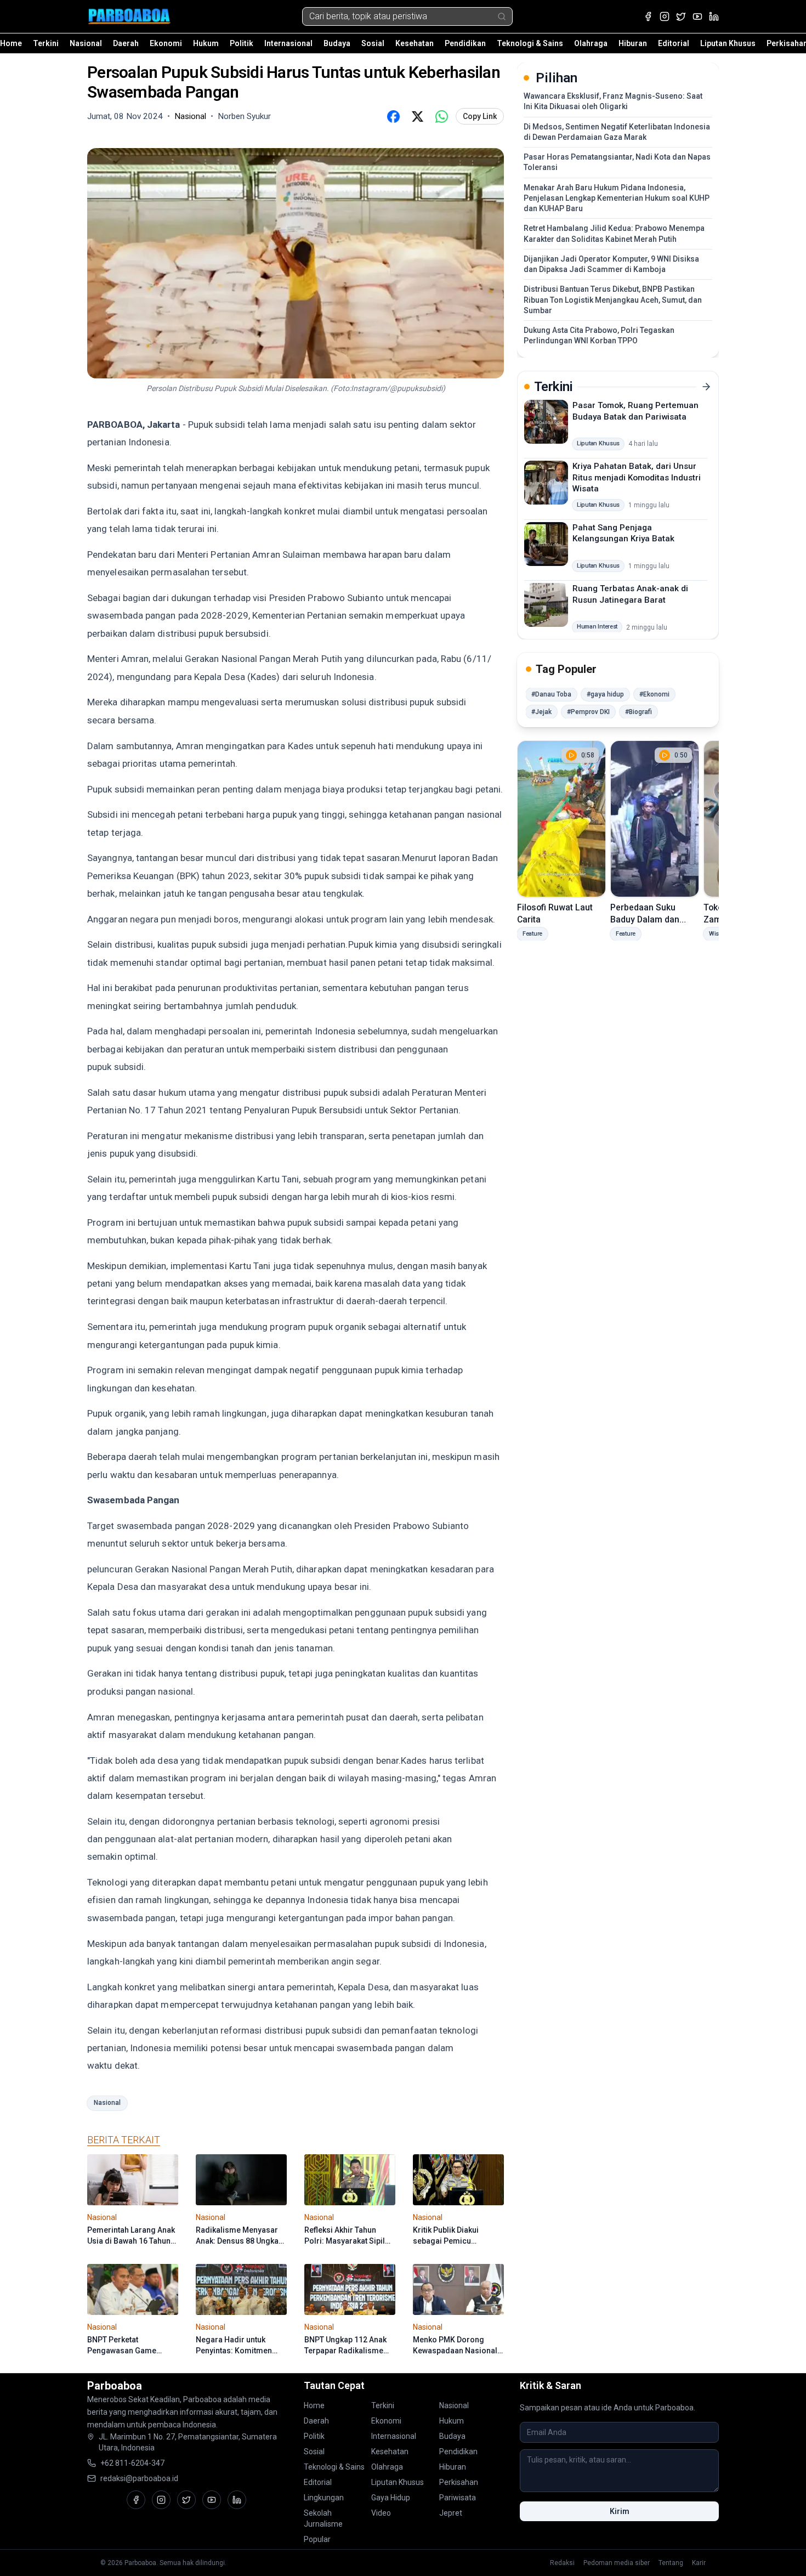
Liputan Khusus (728, 43)
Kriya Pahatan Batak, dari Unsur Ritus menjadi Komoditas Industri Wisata (637, 477)
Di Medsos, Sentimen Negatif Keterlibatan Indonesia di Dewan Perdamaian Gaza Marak (617, 132)
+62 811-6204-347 (132, 2463)
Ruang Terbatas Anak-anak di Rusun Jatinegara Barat (630, 594)
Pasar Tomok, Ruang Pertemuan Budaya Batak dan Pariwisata (635, 411)
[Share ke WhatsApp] (441, 116)
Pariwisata (458, 2498)
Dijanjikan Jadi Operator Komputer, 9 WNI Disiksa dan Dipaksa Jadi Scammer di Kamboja (611, 264)
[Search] (502, 16)
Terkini (46, 43)
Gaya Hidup (391, 2498)
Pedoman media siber (617, 2563)
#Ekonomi (654, 694)
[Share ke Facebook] (393, 116)
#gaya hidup (605, 694)
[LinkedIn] (714, 16)
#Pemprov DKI (588, 712)
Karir (699, 2563)
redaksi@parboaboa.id (139, 2478)
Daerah (126, 43)
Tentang (671, 2563)
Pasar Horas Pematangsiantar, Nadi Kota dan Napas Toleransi (617, 162)
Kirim (620, 2511)
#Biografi (638, 712)
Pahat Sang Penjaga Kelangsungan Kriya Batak (623, 533)
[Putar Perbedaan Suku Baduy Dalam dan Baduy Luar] (655, 819)
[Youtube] (697, 16)
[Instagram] (665, 16)
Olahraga (591, 43)
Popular (317, 2539)
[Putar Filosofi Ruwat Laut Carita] (561, 819)
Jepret (451, 2513)
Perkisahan (459, 2482)
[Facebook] (648, 16)
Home (11, 43)
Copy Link (480, 116)
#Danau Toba (551, 694)
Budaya (337, 43)
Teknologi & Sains (530, 43)
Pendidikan (465, 43)
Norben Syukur (244, 116)
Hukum (206, 43)
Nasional (86, 43)
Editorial (674, 43)
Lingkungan (324, 2498)
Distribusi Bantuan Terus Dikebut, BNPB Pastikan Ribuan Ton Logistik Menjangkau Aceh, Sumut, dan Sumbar (613, 300)
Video (381, 2513)
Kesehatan (415, 43)
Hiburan (633, 43)
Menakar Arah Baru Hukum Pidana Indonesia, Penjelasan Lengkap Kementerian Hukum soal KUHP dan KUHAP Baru (617, 198)
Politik (242, 43)
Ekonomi (166, 43)
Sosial (373, 43)
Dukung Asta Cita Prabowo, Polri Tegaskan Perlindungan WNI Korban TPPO (599, 335)
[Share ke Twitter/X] (417, 116)
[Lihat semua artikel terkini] (706, 387)
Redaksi (562, 2563)
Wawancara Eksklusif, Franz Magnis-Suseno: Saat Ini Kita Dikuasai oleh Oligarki (613, 101)
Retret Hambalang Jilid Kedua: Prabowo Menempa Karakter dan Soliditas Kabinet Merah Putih (614, 233)
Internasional (288, 43)
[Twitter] (681, 16)
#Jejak (541, 712)
